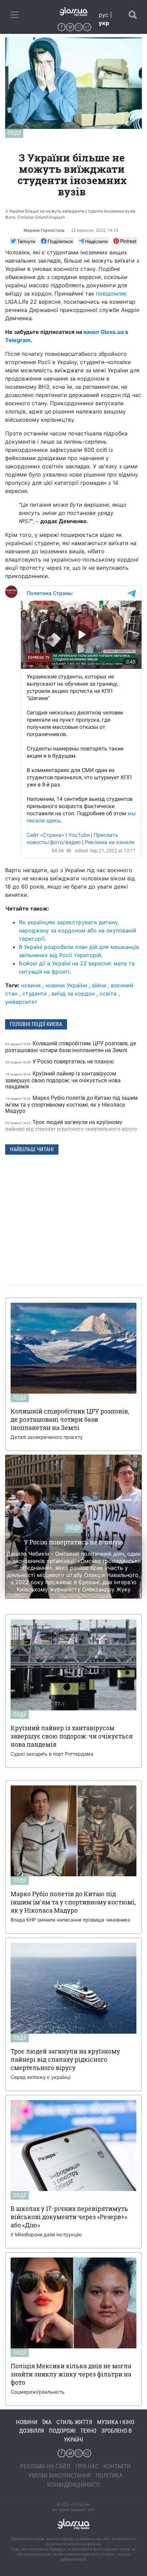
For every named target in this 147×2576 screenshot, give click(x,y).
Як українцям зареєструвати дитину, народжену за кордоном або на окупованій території (78, 930)
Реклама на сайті (45, 2466)
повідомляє (112, 293)
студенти (35, 994)
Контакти (117, 2466)
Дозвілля (32, 2431)
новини (31, 985)
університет (21, 1002)
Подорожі (62, 2431)
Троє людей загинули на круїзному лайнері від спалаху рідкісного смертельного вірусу (72, 1126)
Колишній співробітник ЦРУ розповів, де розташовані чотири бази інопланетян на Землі (71, 1047)
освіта (108, 994)
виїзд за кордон (73, 994)
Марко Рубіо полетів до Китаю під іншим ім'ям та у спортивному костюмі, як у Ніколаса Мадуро (71, 1104)
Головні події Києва (36, 1024)
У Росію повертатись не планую (60, 1062)
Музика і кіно (116, 2422)
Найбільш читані (32, 1149)
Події (14, 133)
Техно (88, 2431)
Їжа (47, 2422)
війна (99, 985)
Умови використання (60, 2475)
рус (104, 15)
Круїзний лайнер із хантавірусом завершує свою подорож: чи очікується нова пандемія (63, 1080)
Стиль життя (74, 2422)
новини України (66, 985)
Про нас (87, 2466)
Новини (27, 2422)
